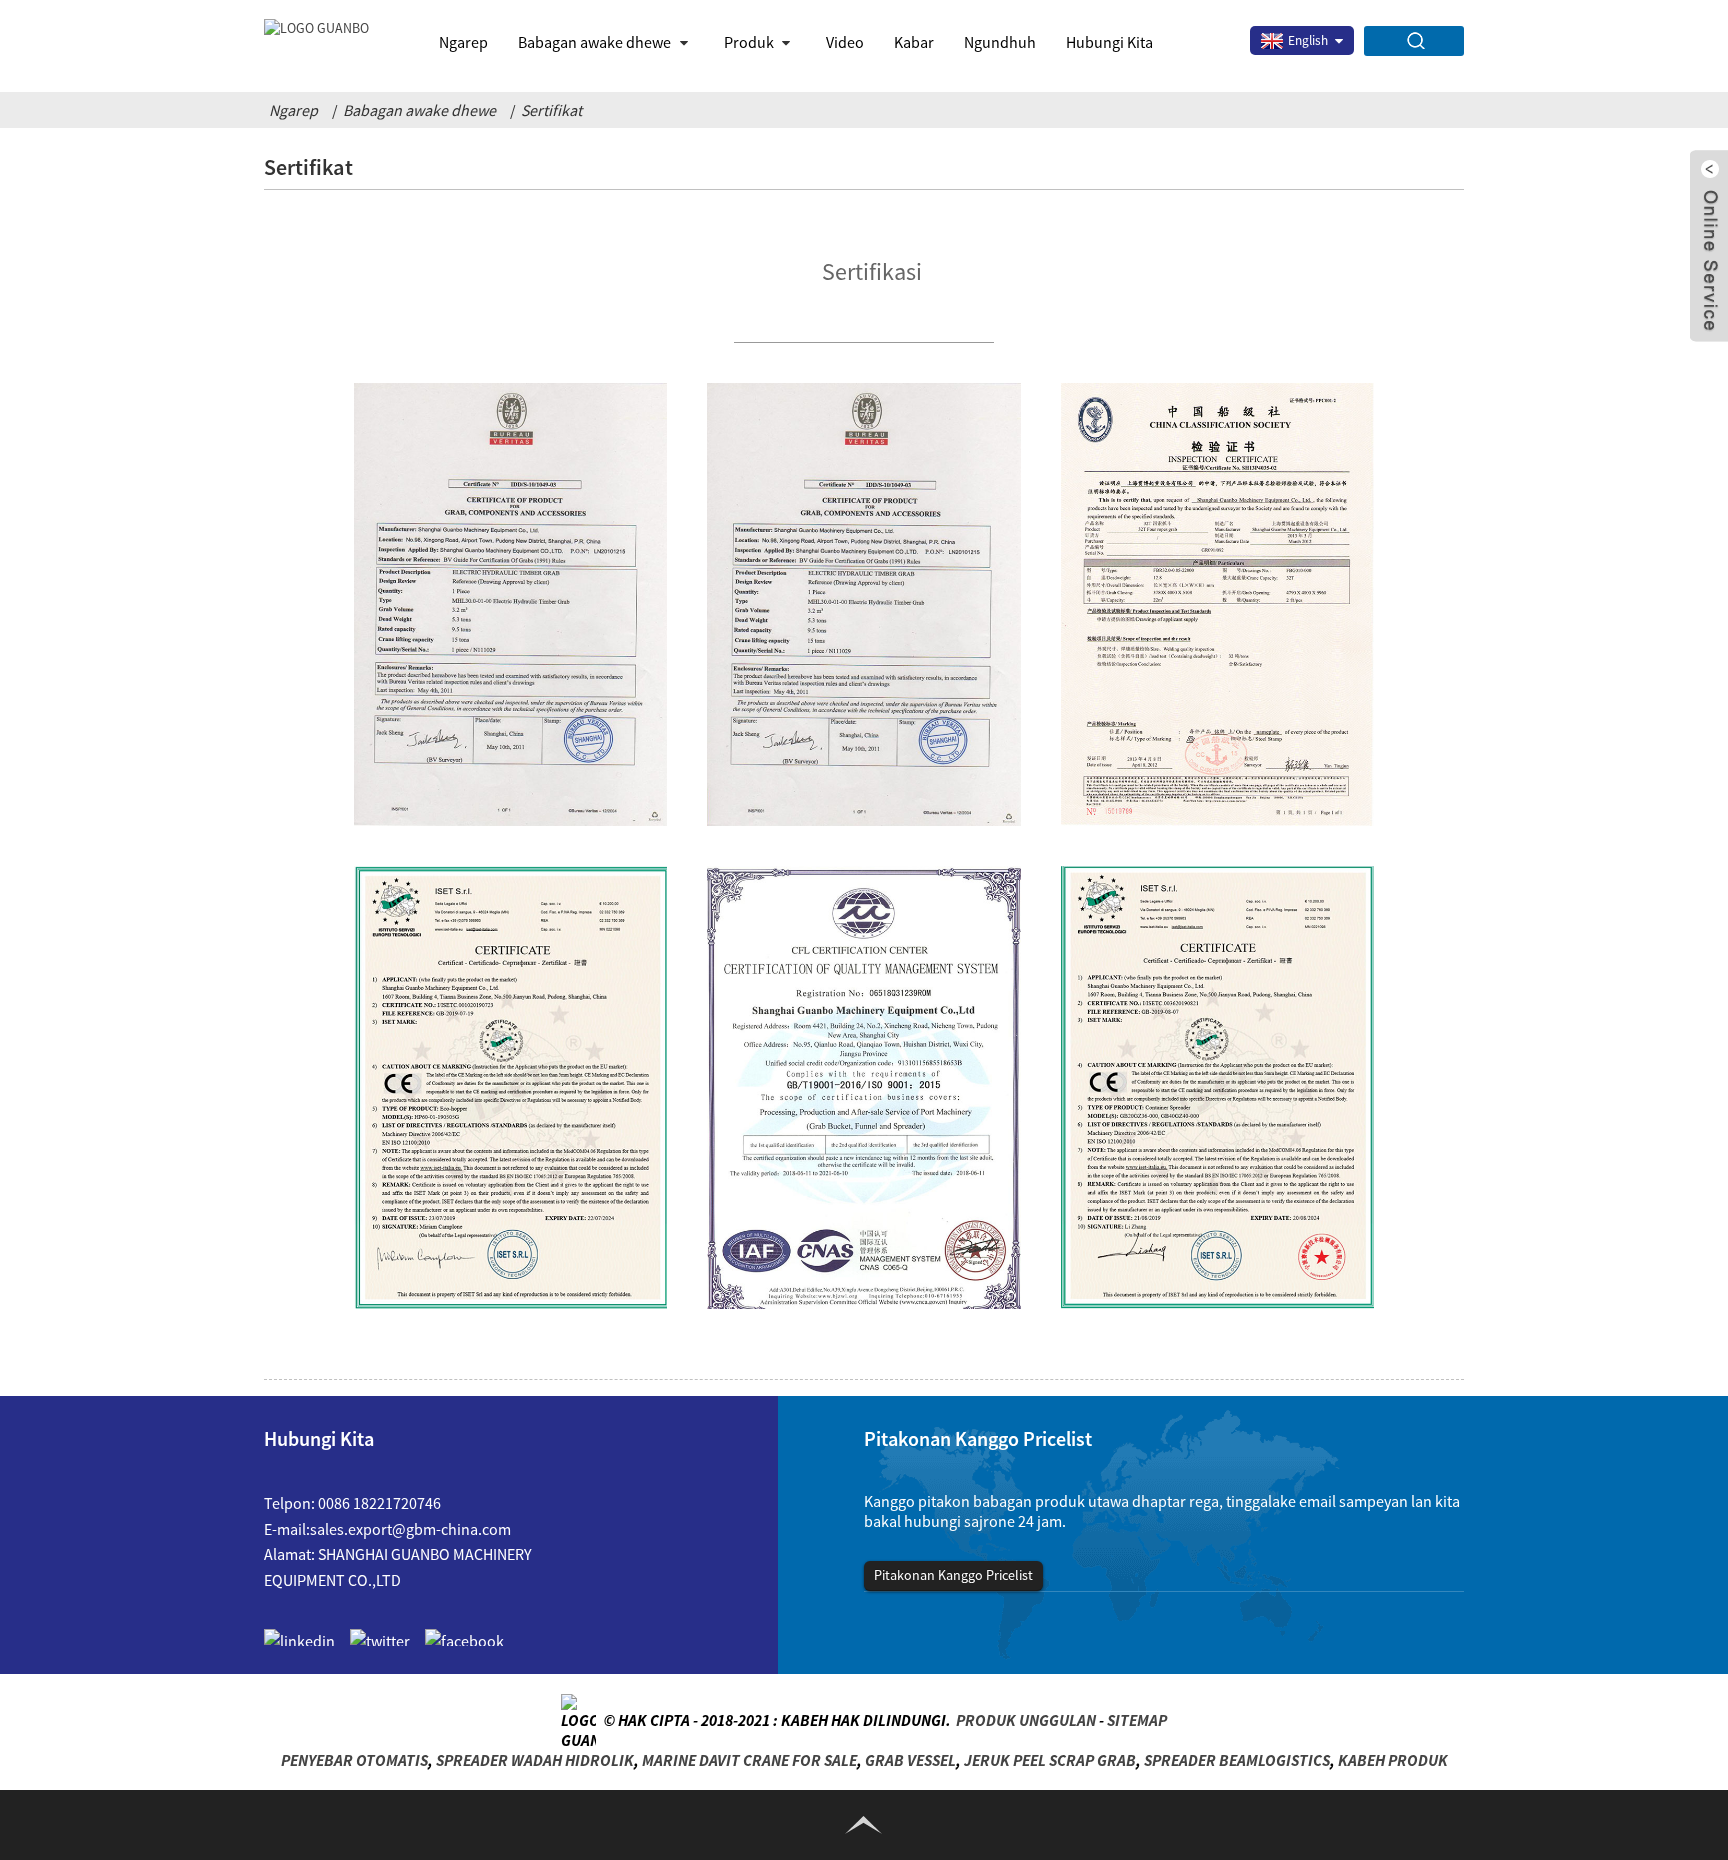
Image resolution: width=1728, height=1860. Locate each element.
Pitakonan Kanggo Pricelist (953, 1575)
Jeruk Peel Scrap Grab (1050, 1760)
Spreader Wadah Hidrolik (535, 1760)
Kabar (914, 42)
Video (845, 42)
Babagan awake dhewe (419, 110)
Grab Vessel (910, 1760)
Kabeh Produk (1393, 1760)
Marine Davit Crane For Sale (749, 1760)
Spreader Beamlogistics (1237, 1760)
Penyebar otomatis (354, 1760)
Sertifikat (551, 110)
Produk (749, 42)
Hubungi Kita (1109, 42)
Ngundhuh (1000, 42)
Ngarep (463, 42)
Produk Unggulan (1026, 1720)
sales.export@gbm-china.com (410, 1529)
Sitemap (1137, 1720)
